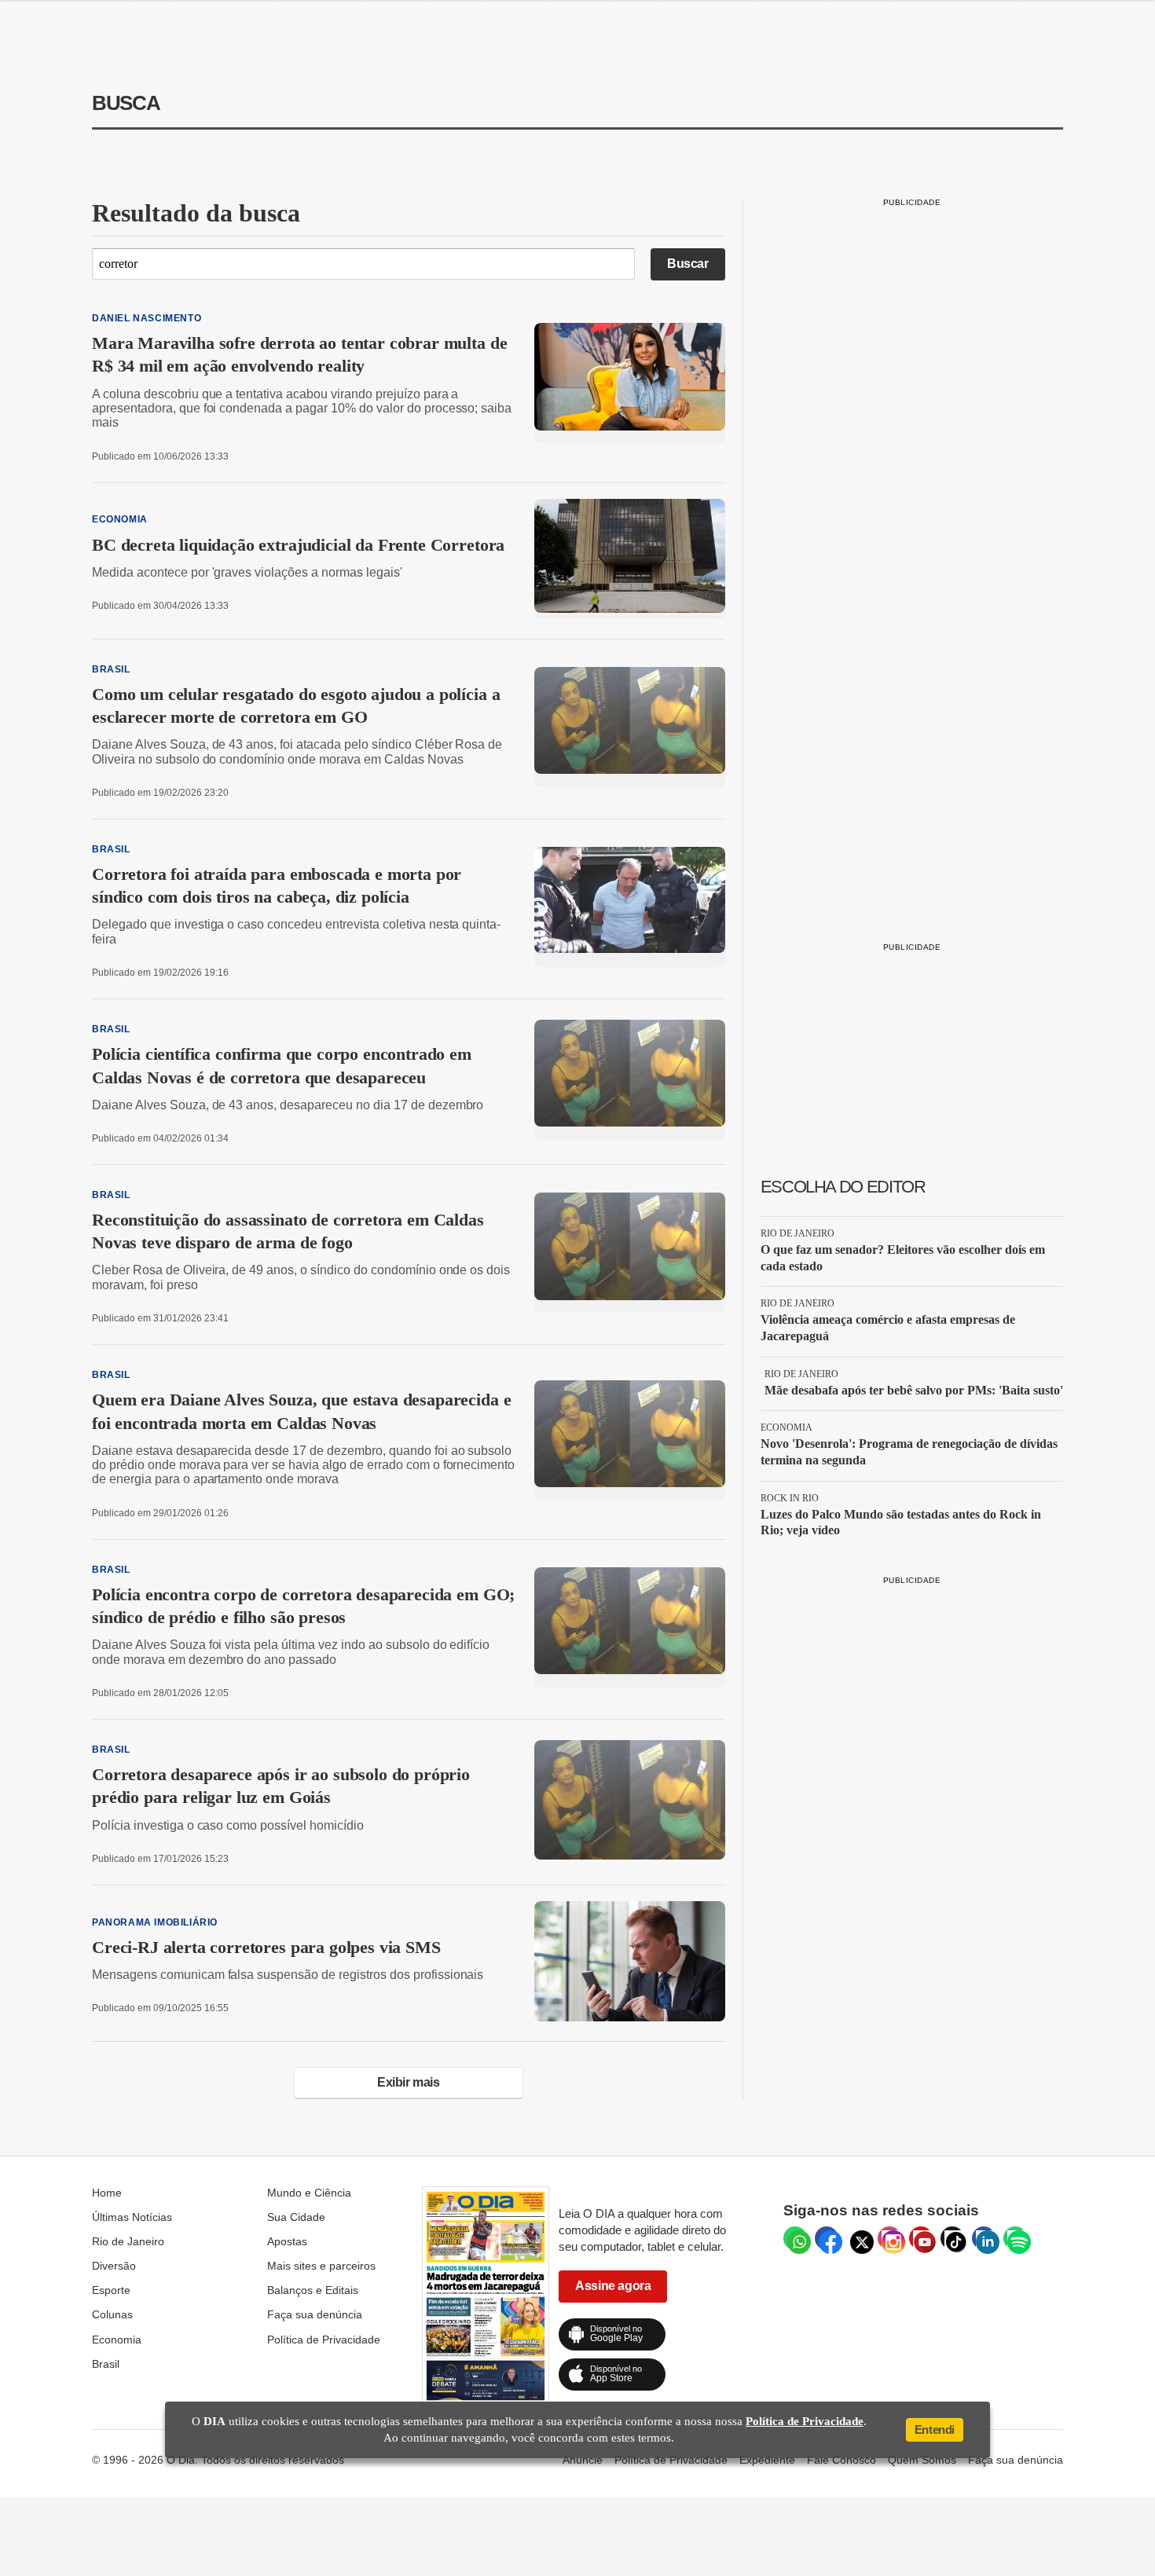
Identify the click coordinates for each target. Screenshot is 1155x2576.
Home (107, 2193)
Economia (117, 2340)
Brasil (106, 2364)
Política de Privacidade (324, 2340)
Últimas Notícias (132, 2217)
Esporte (111, 2290)
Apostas (287, 2241)
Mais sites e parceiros (321, 2266)
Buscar (688, 264)
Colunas (112, 2314)
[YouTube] (921, 2238)
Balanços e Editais (313, 2290)
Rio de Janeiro (128, 2241)
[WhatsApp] (795, 2238)
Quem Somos (922, 2460)
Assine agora (613, 2286)
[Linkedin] (984, 2238)
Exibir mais (409, 2082)
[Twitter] (858, 2238)
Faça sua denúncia (315, 2314)
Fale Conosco (841, 2460)
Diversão (114, 2266)
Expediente (767, 2460)
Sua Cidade (296, 2217)
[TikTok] (952, 2238)
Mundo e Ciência (309, 2193)
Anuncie (583, 2460)
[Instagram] (889, 2238)
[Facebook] (827, 2238)
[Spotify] (1015, 2238)
